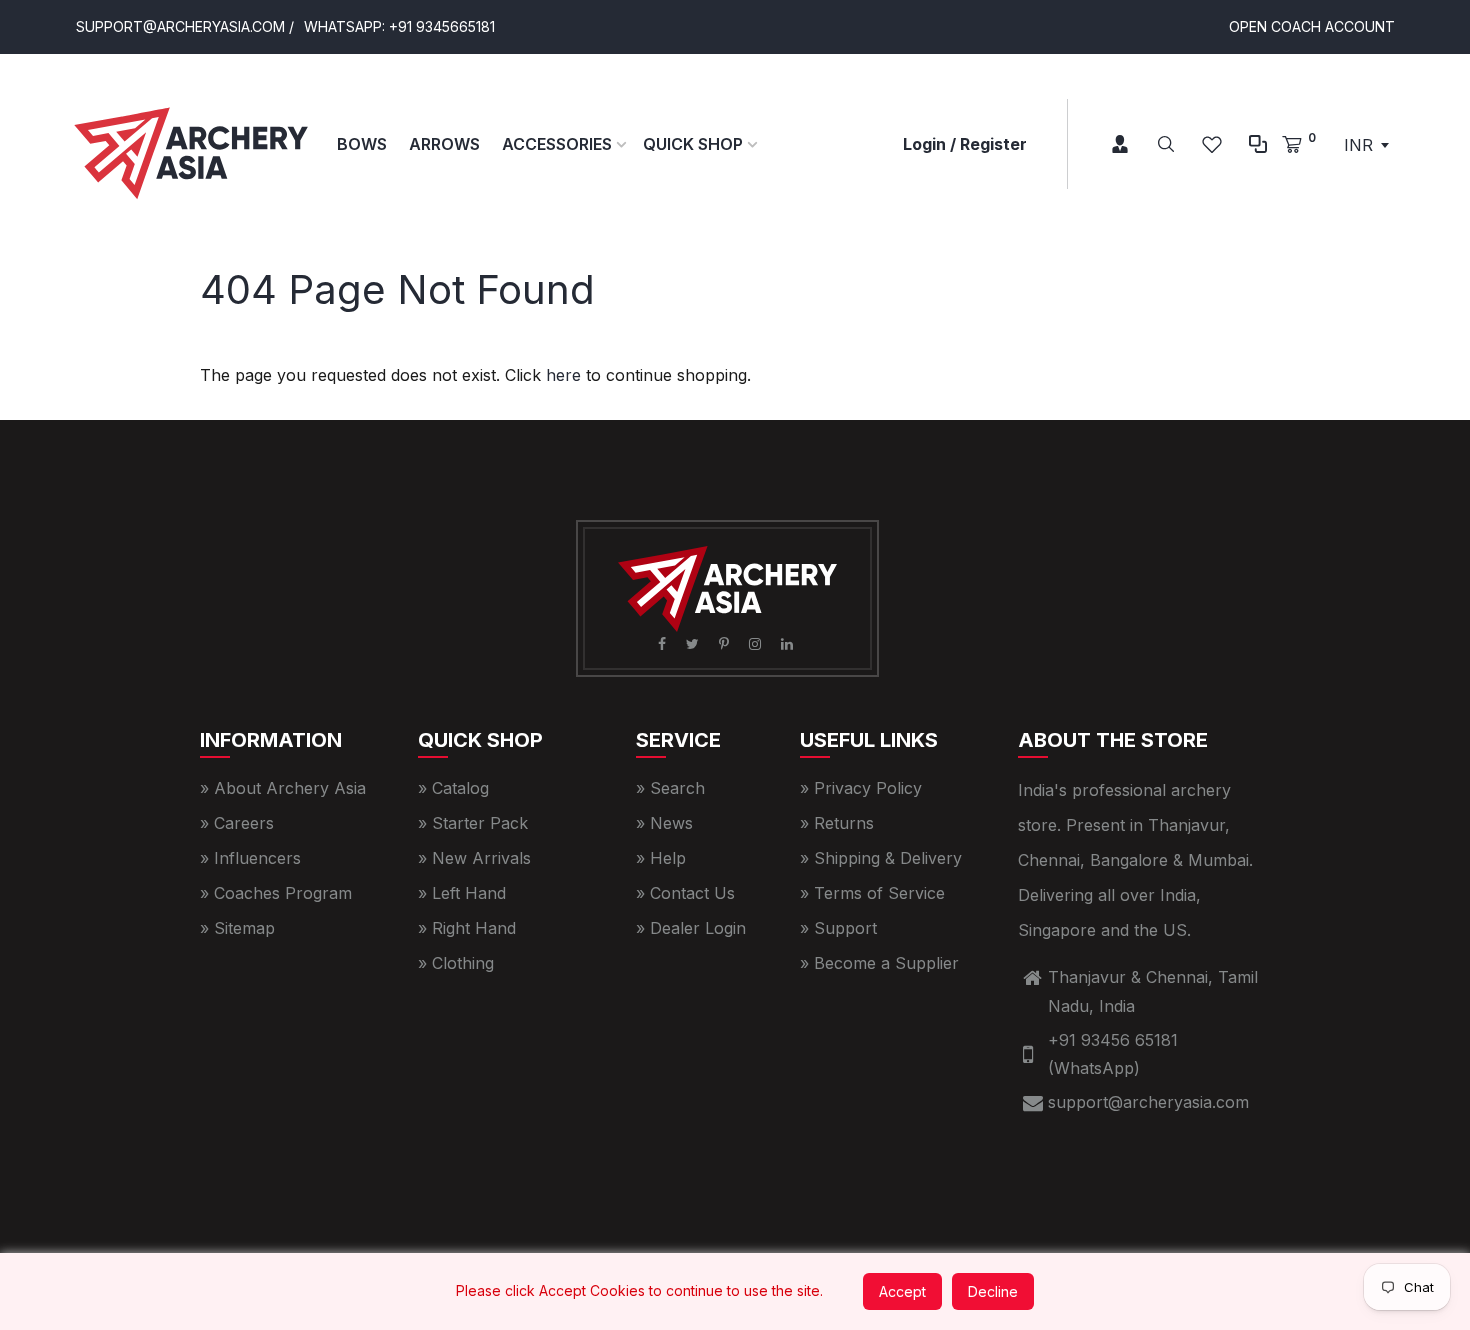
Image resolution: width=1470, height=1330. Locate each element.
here (563, 375)
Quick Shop (695, 144)
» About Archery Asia (283, 788)
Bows (362, 144)
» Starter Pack (473, 823)
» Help (661, 858)
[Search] (1166, 144)
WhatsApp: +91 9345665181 (399, 26)
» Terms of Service (872, 893)
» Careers (237, 823)
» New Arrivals (474, 858)
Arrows (444, 144)
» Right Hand (467, 928)
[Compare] (1258, 144)
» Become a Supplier (879, 963)
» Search (670, 788)
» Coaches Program (276, 893)
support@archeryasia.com (1148, 1102)
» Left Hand (462, 893)
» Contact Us (685, 893)
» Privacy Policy (861, 788)
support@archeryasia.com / (185, 26)
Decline (993, 1291)
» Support (838, 928)
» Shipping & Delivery (881, 858)
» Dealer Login (691, 928)
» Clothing (456, 963)
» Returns (837, 823)
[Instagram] (757, 643)
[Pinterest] (726, 643)
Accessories (559, 144)
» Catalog (453, 788)
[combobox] (1366, 145)
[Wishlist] (1212, 144)
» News (664, 823)
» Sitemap (237, 928)
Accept (902, 1291)
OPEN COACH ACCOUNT (1312, 26)
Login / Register (965, 144)
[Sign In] (1106, 144)
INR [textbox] (1358, 145)
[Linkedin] (789, 643)
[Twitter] (694, 643)
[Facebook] (664, 643)
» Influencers (250, 858)
